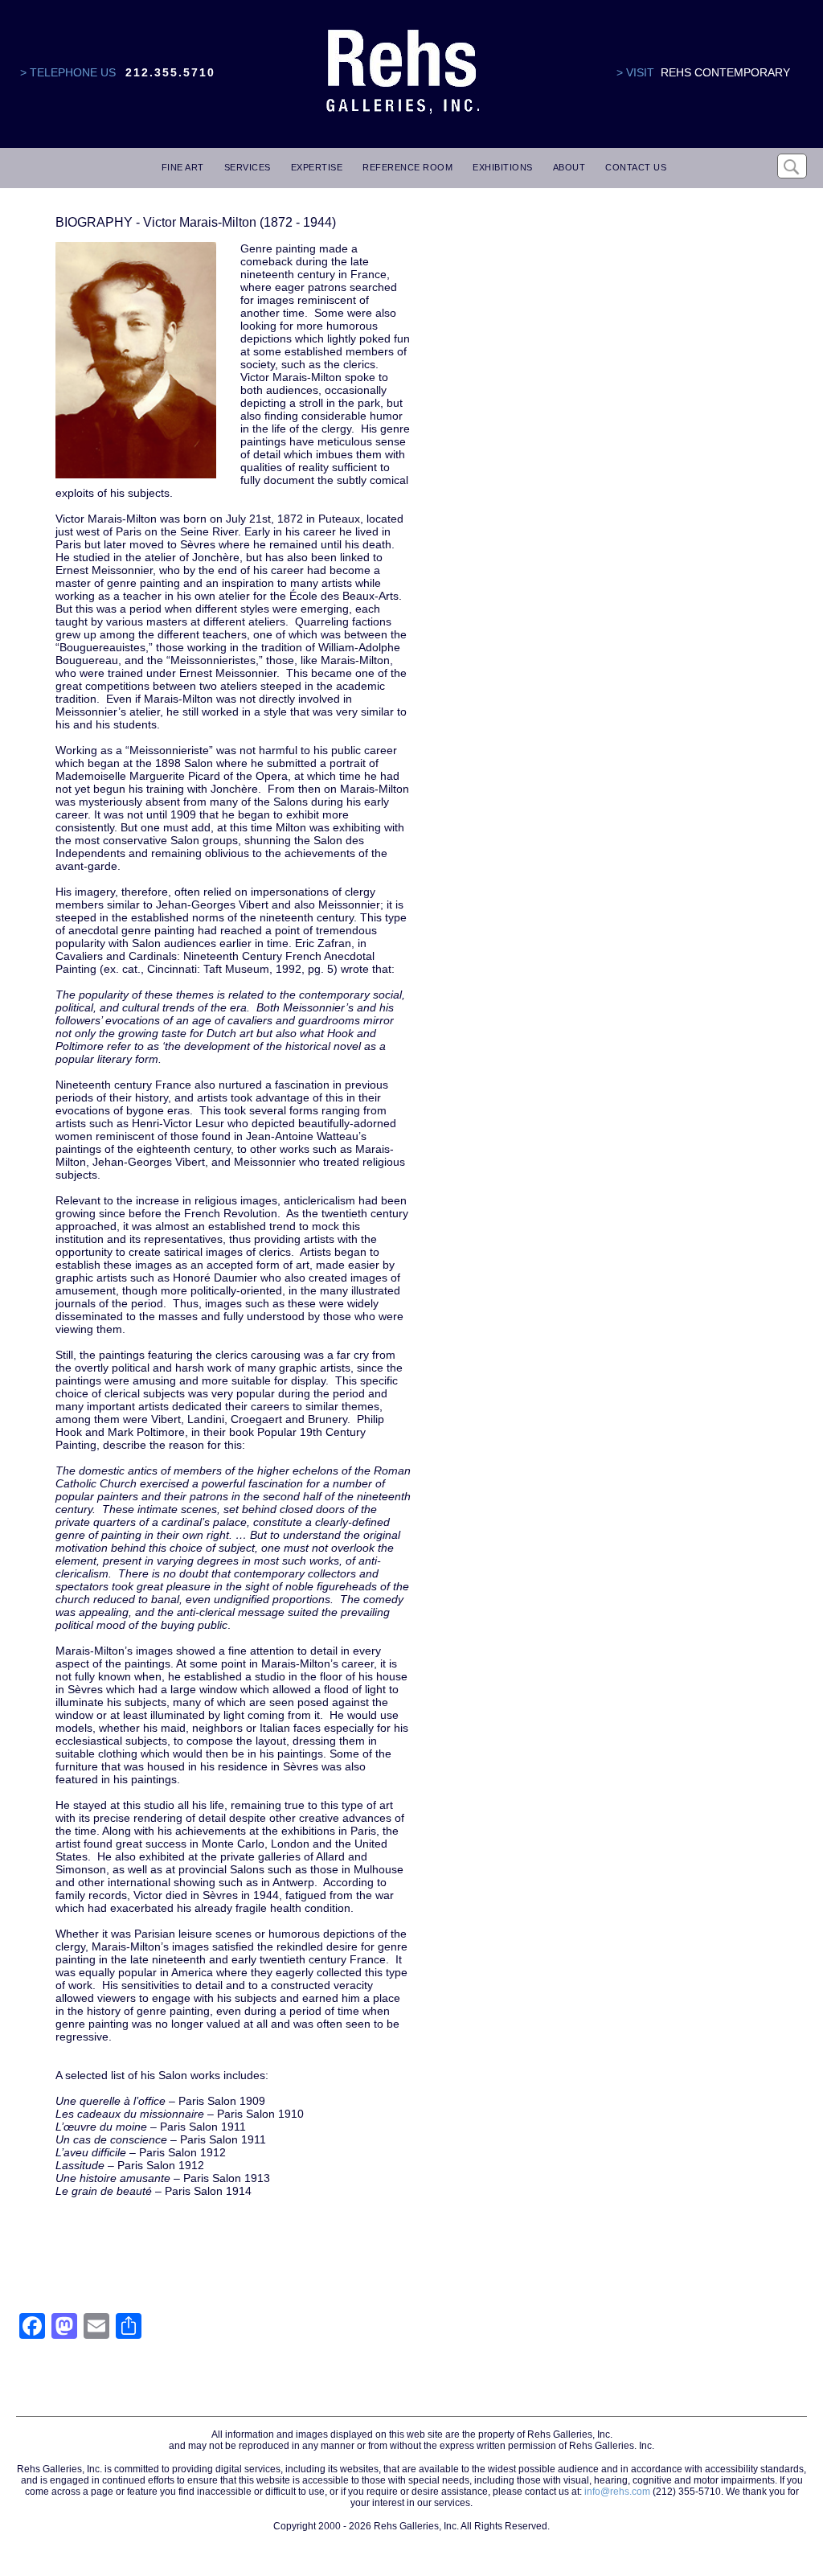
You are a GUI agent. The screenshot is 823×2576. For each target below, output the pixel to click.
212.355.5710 (170, 72)
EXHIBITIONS (503, 167)
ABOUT (569, 167)
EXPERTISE (317, 167)
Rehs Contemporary (725, 72)
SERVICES (248, 167)
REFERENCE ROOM (407, 167)
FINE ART (183, 167)
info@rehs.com (617, 2492)
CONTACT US (636, 167)
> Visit (635, 72)
